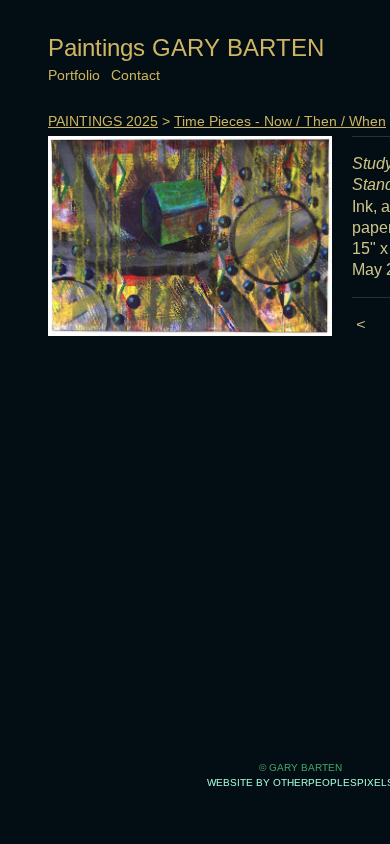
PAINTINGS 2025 (103, 121)
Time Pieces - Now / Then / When (280, 121)
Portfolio (74, 75)
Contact (135, 75)
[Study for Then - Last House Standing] (190, 236)
